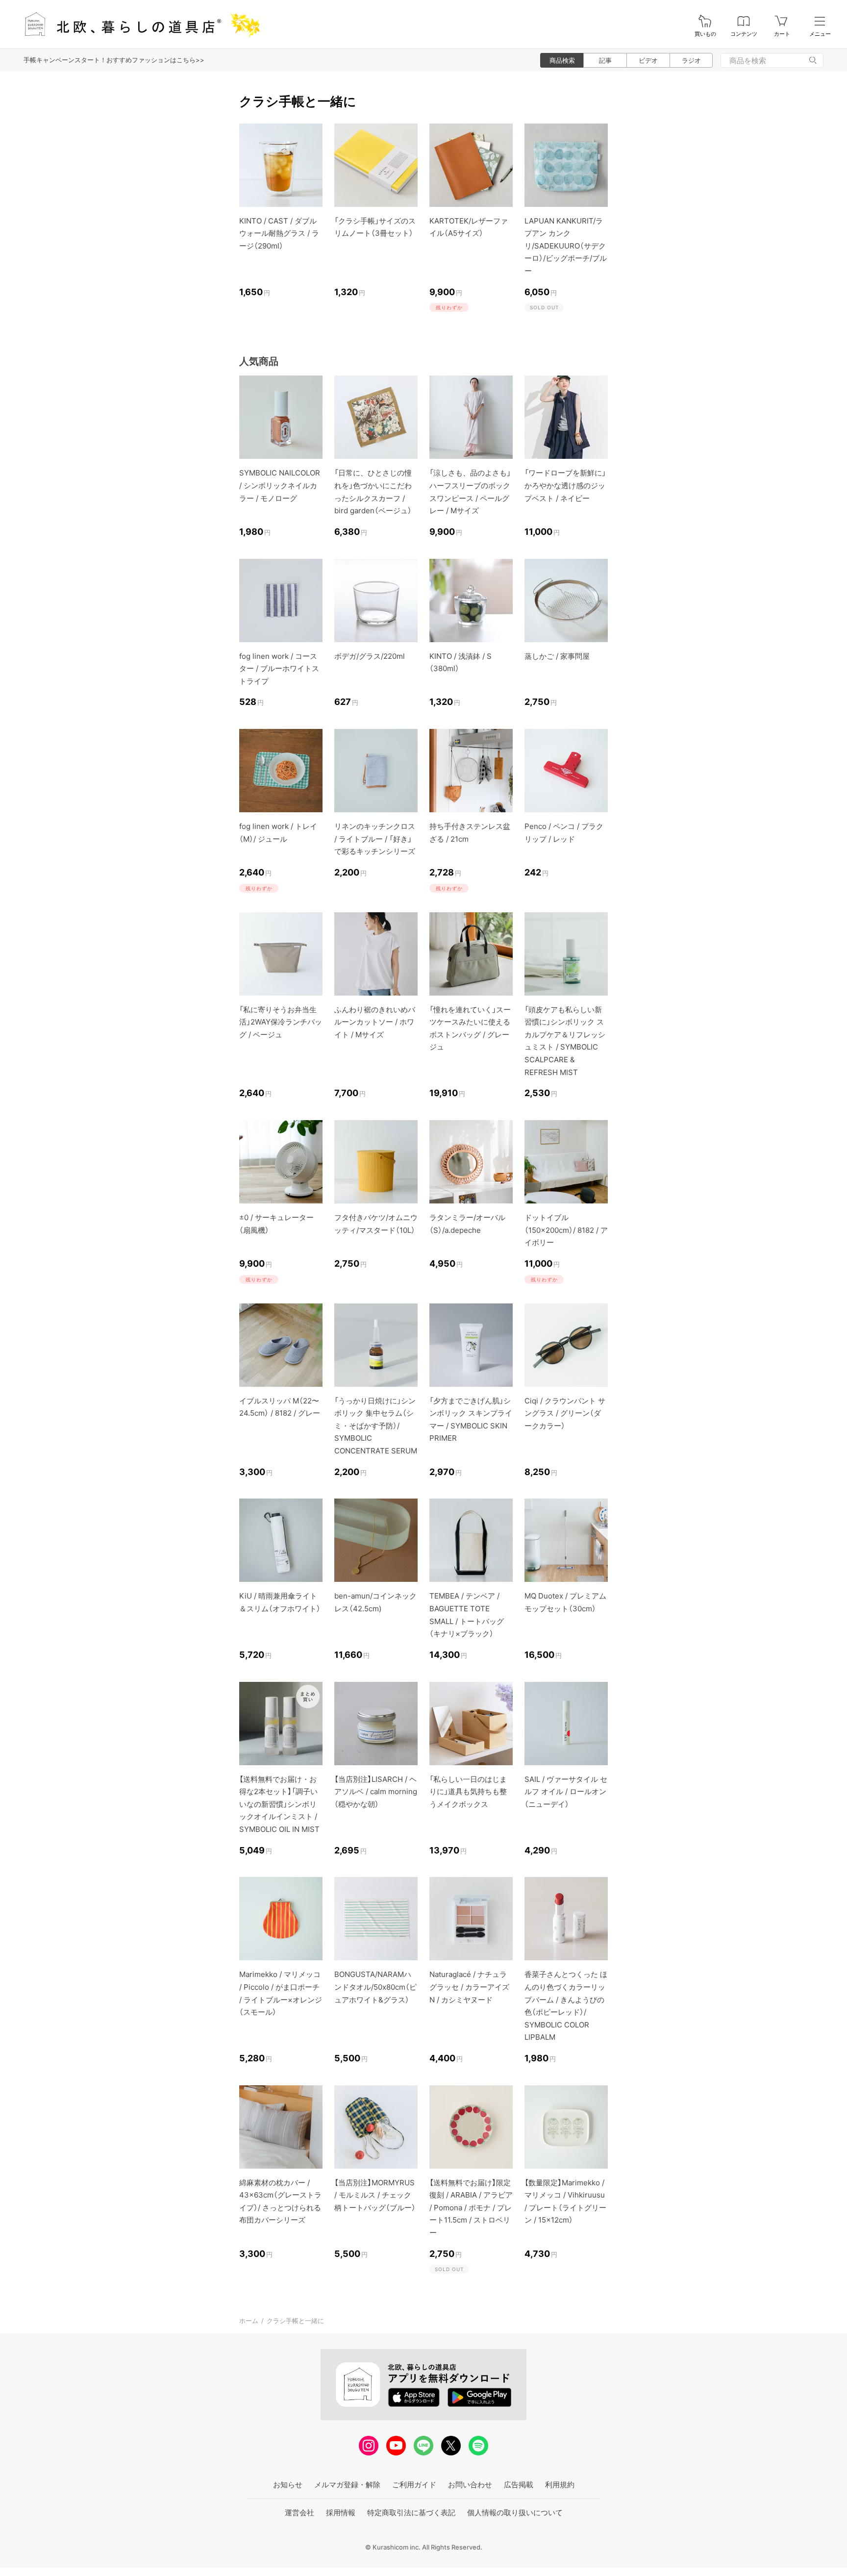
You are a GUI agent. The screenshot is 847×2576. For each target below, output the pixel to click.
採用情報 (341, 2513)
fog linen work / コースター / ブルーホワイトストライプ (279, 669)
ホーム (249, 2321)
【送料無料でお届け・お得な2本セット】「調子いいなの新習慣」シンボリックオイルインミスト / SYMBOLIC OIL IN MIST (279, 1804)
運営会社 (299, 2513)
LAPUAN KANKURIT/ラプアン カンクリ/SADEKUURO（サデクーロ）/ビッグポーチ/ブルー (566, 246)
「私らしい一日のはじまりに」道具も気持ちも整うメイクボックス (468, 1792)
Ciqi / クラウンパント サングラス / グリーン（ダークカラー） (565, 1413)
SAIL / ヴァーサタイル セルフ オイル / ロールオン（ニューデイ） (566, 1792)
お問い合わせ (470, 2485)
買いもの (705, 34)
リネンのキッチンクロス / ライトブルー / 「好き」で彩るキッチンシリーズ (375, 839)
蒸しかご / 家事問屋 (557, 656)
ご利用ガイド (414, 2485)
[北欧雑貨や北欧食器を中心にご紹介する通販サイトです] (138, 24)
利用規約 (560, 2485)
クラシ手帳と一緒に (295, 2321)
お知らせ (288, 2485)
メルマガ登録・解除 (347, 2485)
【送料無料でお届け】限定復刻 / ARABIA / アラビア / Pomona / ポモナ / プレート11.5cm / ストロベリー (471, 2208)
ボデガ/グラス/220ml (370, 656)
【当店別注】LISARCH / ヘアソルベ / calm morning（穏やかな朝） (376, 1792)
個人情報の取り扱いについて (515, 2513)
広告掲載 (519, 2485)
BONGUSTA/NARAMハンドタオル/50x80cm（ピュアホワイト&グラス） (375, 1987)
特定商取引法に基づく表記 (411, 2513)
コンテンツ (744, 34)
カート (782, 34)
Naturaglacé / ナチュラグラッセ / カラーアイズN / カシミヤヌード (469, 1987)
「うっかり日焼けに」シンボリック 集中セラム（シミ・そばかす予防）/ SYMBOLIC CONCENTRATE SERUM (376, 1426)
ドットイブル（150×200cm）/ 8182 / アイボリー (566, 1230)
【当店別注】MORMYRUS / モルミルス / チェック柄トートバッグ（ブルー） (375, 2195)
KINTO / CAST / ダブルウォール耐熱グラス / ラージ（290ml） (279, 233)
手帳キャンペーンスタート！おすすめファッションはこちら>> (114, 60)
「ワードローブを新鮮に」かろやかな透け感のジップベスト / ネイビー (565, 485)
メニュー (820, 34)
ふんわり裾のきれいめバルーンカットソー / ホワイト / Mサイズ (375, 1022)
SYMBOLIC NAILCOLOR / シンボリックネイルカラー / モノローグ (280, 485)
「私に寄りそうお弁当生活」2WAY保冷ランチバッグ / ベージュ (281, 1022)
